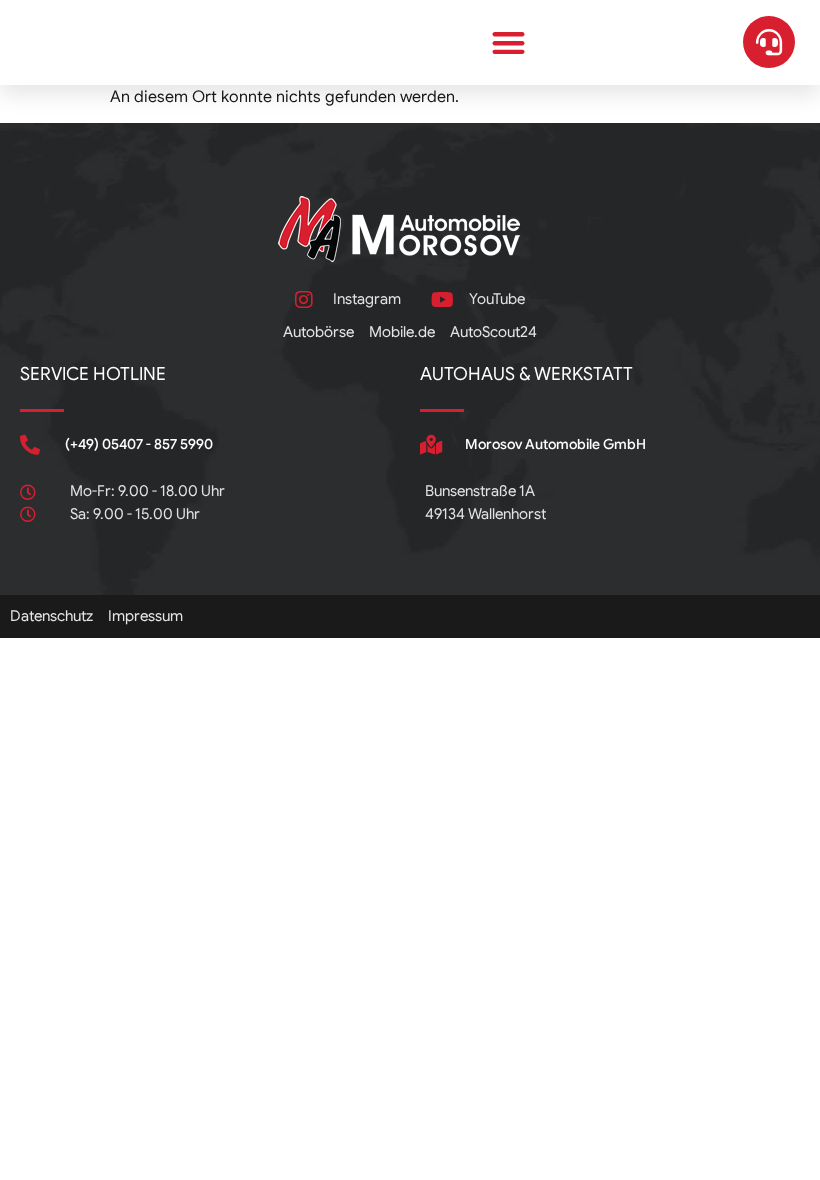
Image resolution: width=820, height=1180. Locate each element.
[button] (509, 42)
